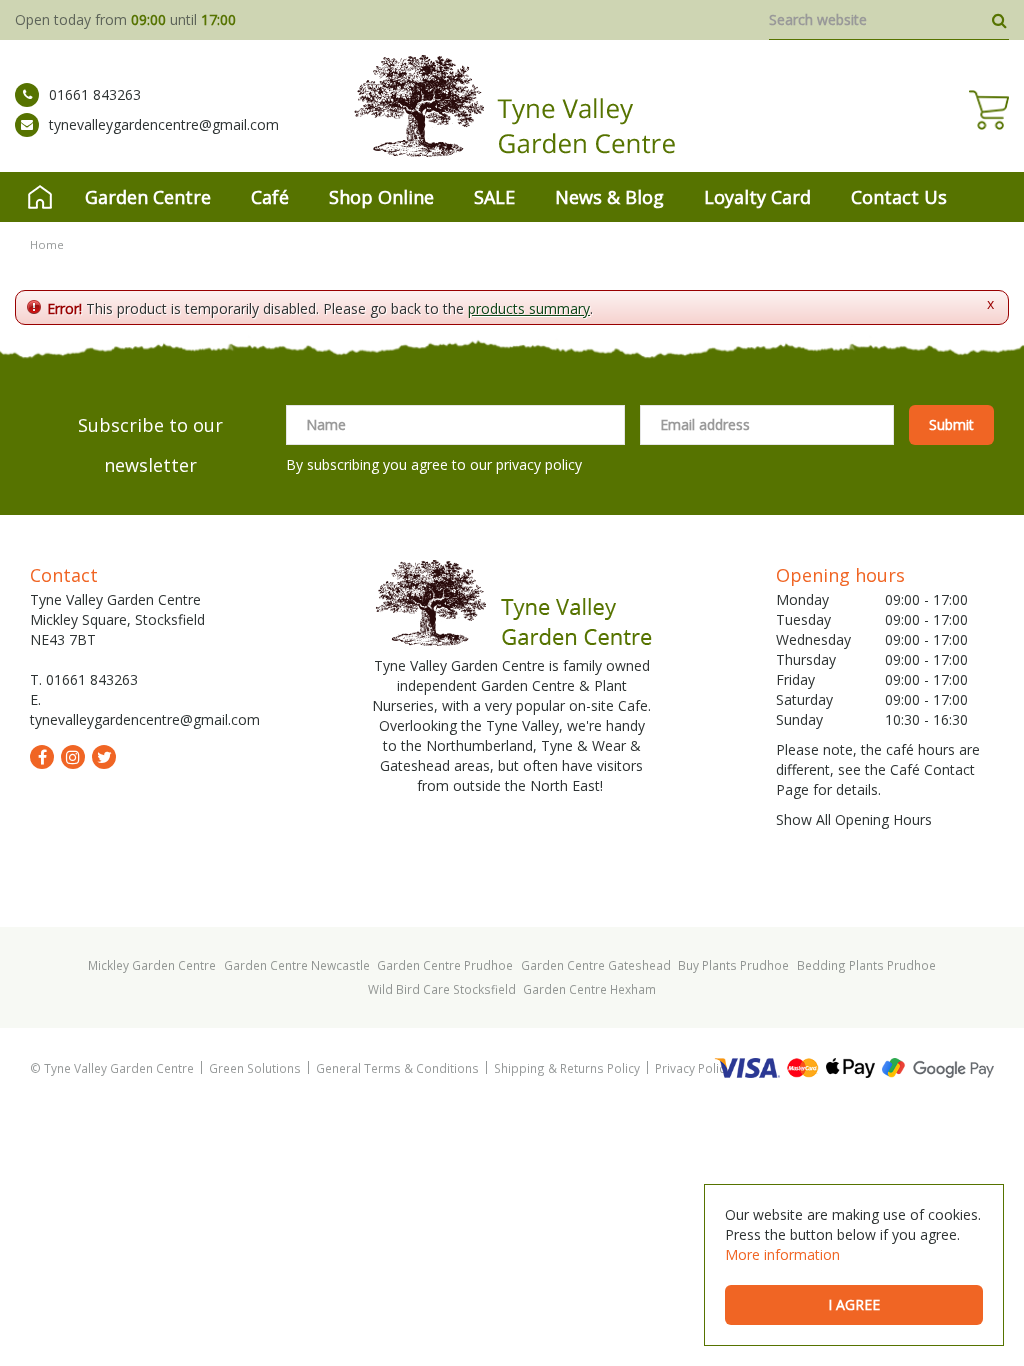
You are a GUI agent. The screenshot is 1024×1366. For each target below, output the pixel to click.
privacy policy (539, 464)
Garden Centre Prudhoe (445, 965)
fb (42, 757)
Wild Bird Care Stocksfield (442, 989)
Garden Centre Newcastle (297, 965)
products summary (529, 308)
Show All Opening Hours (854, 819)
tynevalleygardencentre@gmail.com (164, 124)
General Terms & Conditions (397, 1068)
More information (782, 1254)
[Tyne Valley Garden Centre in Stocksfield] (512, 106)
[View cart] (989, 110)
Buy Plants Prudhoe (733, 965)
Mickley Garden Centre (152, 965)
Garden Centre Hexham (589, 989)
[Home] (40, 197)
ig (73, 757)
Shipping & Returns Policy (567, 1068)
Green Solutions (255, 1068)
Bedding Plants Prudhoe (866, 965)
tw (104, 757)
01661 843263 (95, 94)
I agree (854, 1304)
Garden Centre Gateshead (596, 965)
